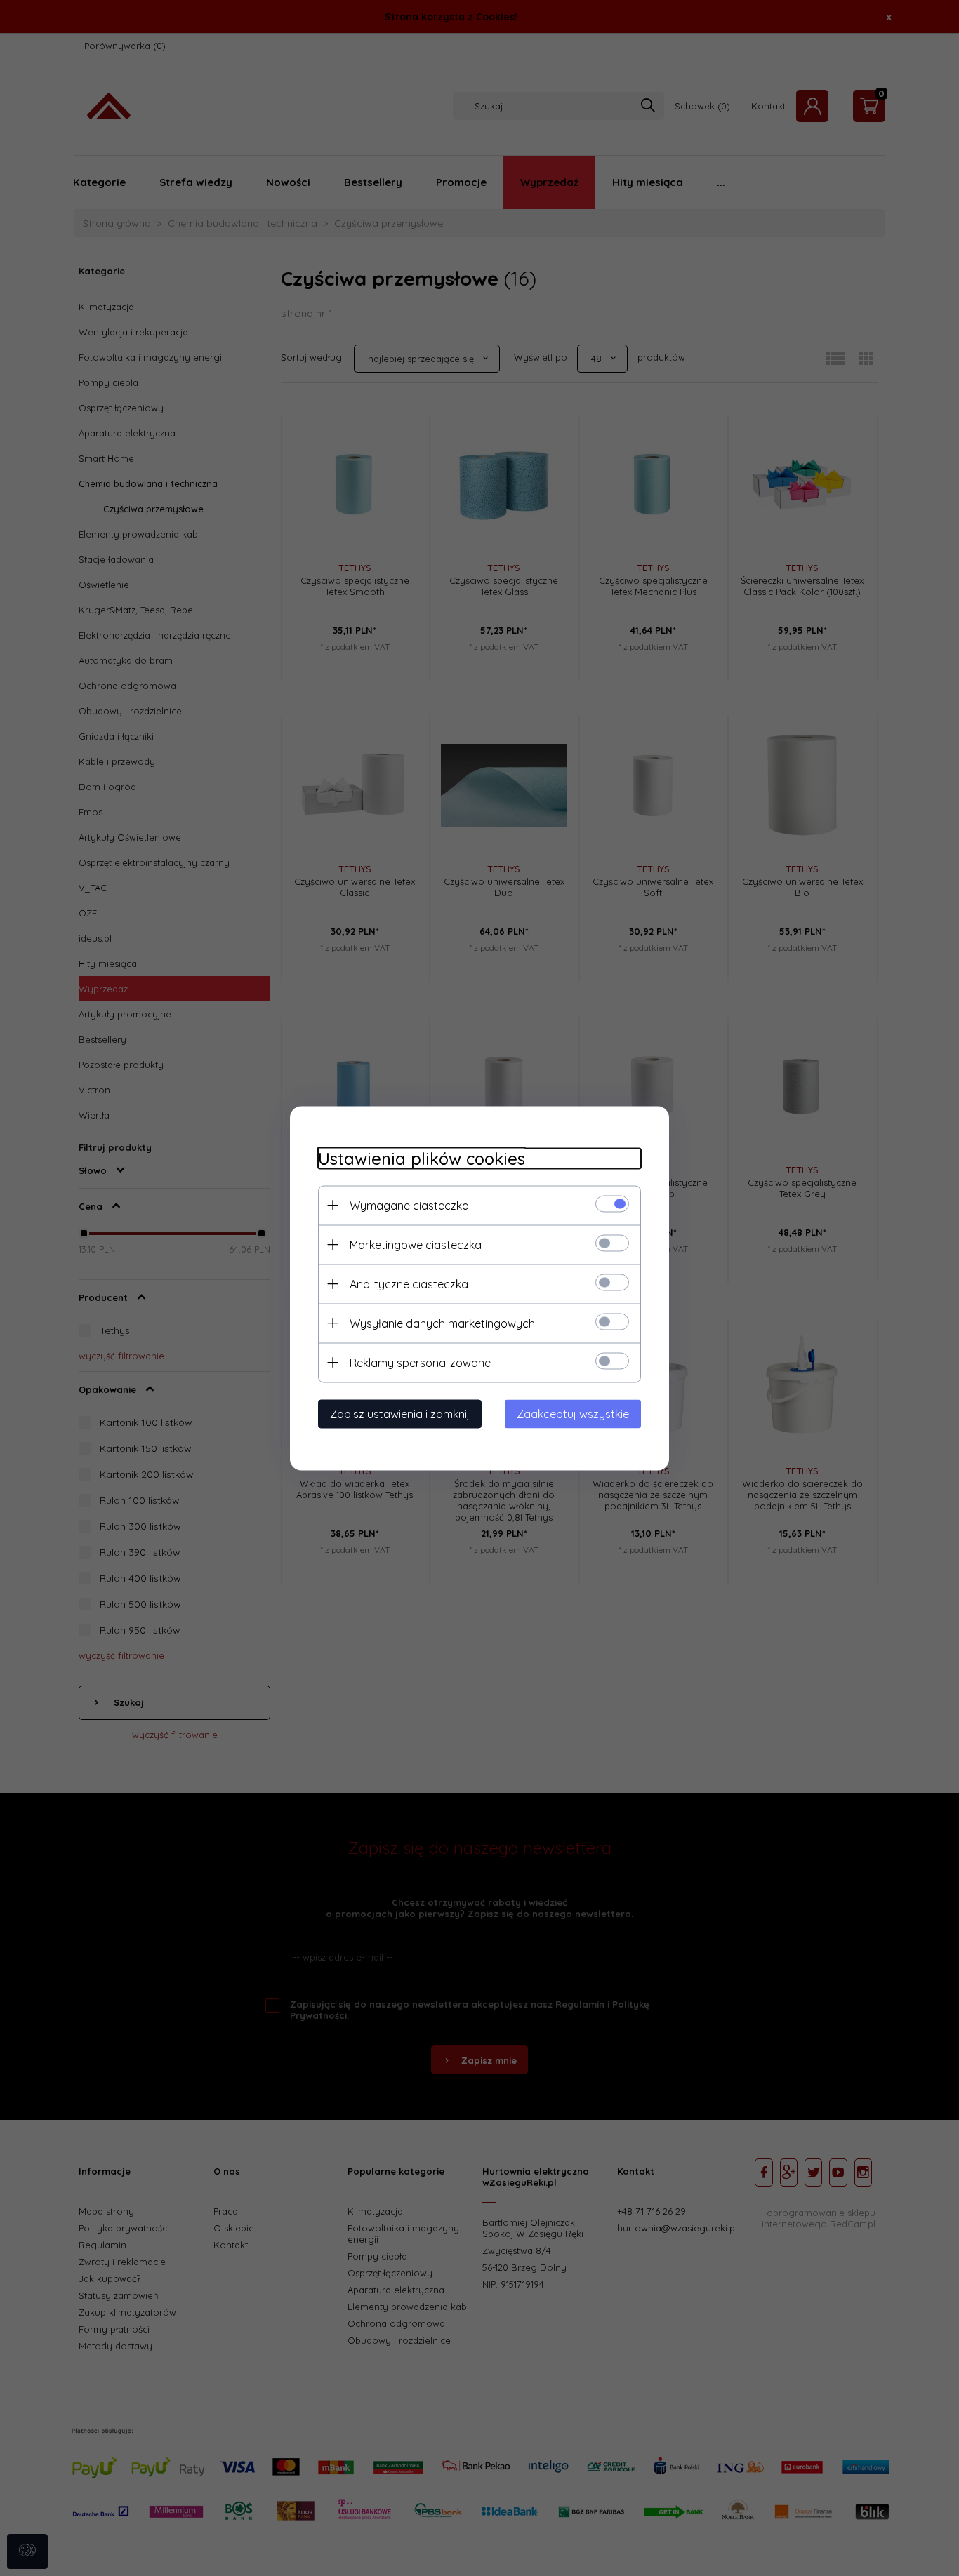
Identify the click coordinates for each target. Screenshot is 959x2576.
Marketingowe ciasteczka (416, 1244)
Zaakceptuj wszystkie (573, 1413)
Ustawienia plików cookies (422, 1158)
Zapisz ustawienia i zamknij (400, 1413)
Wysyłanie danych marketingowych (442, 1323)
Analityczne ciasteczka (409, 1283)
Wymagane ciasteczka (409, 1205)
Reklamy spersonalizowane (420, 1362)
